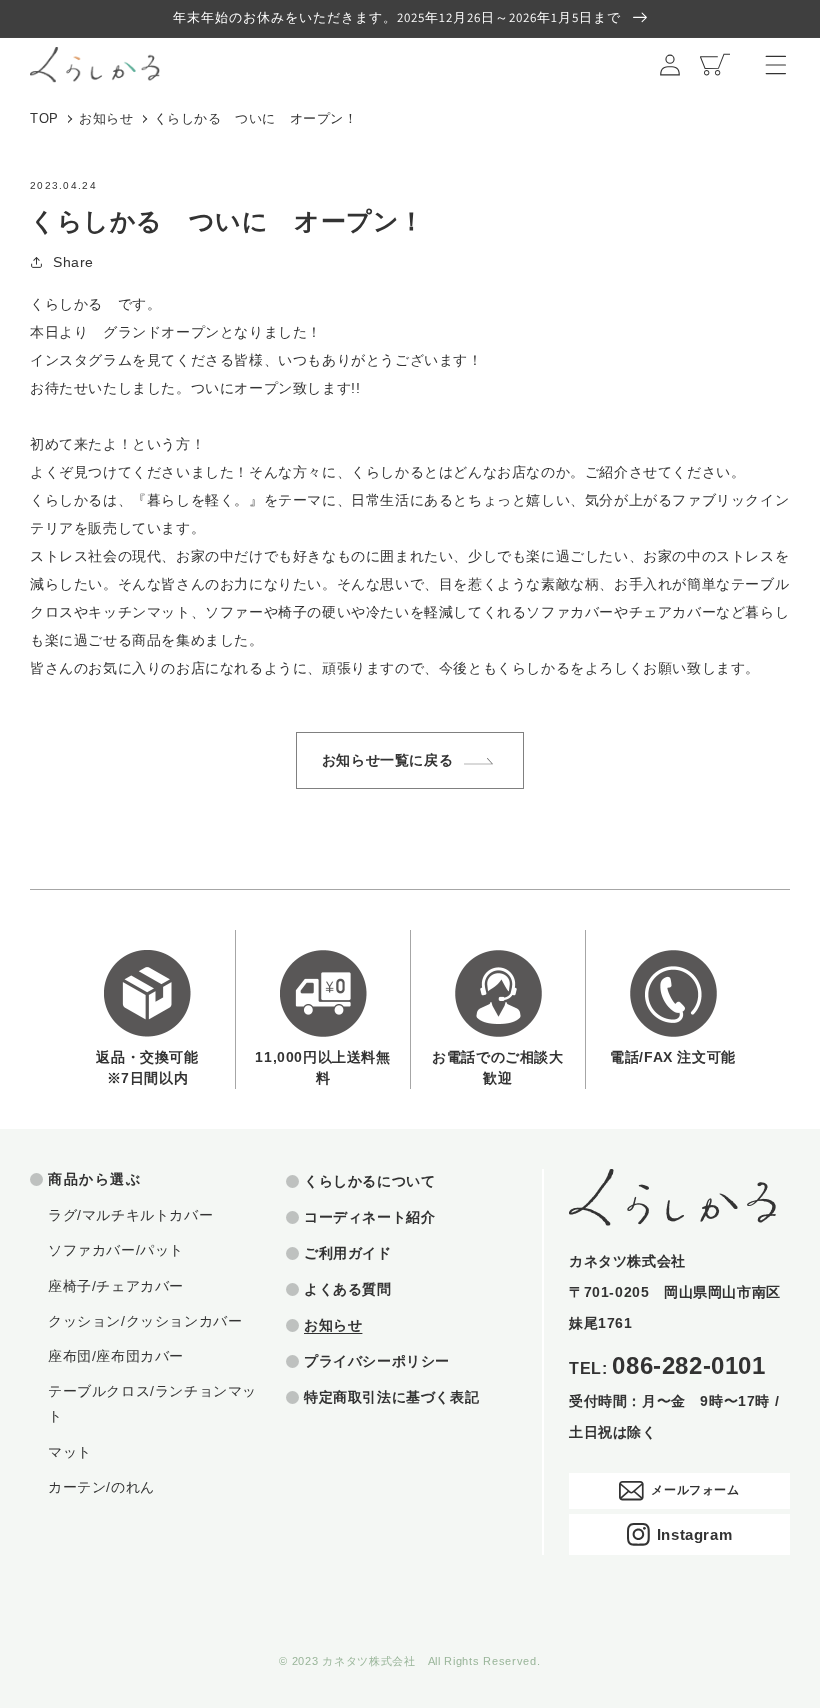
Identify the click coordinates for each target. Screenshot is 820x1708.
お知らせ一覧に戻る (387, 760)
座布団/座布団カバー (116, 1356)
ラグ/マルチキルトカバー (130, 1215)
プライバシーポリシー (377, 1361)
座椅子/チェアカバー (116, 1286)
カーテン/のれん (101, 1487)
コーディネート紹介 (369, 1217)
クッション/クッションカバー (145, 1321)
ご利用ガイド (348, 1253)
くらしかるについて (369, 1181)
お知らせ (106, 118)
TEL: (667, 1366)
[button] (776, 65)
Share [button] (73, 262)
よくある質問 (348, 1289)
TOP (44, 118)
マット (70, 1452)
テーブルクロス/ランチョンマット (152, 1403)
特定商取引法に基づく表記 (391, 1397)
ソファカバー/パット (116, 1250)
